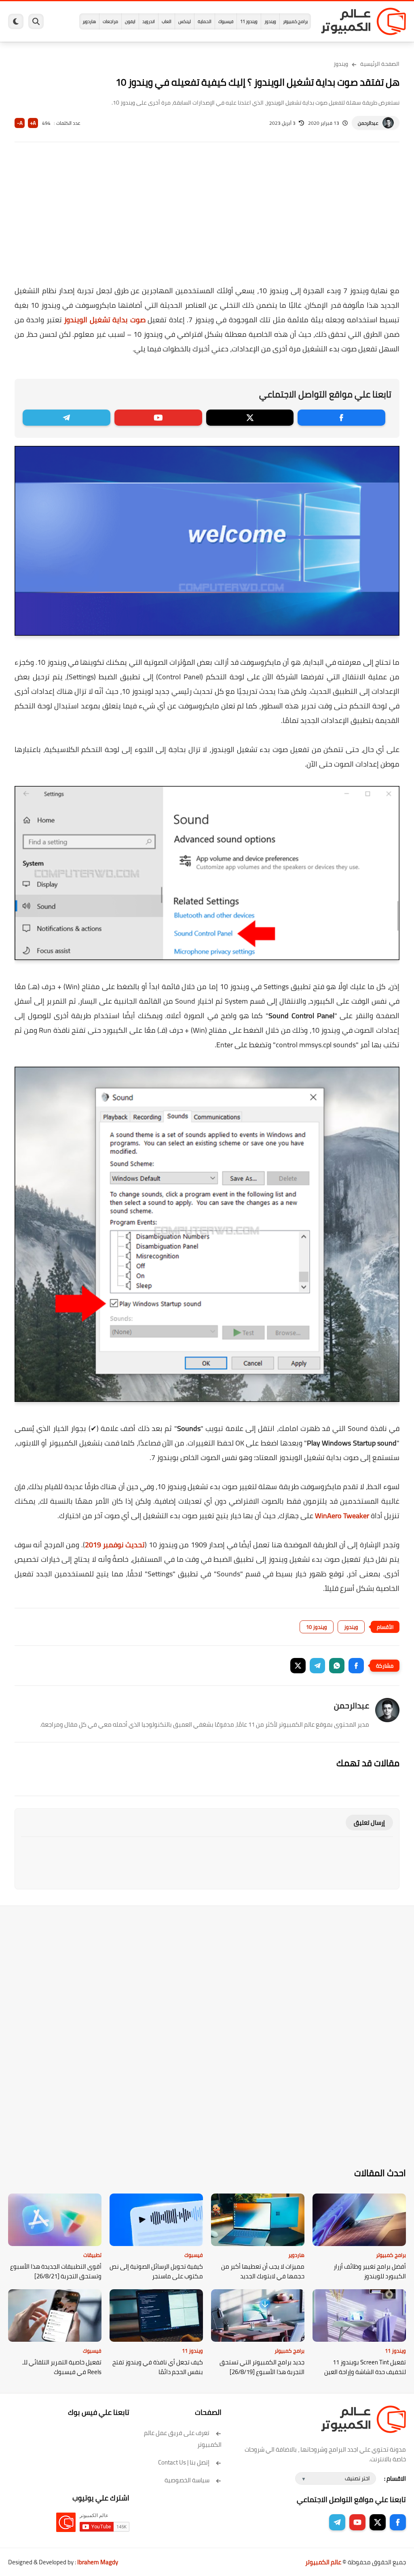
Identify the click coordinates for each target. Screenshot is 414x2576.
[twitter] (250, 418)
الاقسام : (395, 2478)
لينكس (185, 21)
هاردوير (89, 21)
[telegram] (67, 418)
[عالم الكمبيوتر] (363, 21)
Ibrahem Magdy (98, 2562)
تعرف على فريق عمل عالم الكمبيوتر (183, 2439)
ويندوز (270, 21)
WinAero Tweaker (342, 1516)
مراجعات (110, 21)
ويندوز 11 (249, 21)
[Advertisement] (207, 219)
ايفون (130, 21)
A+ (33, 123)
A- (20, 123)
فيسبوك (226, 21)
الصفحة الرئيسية (380, 64)
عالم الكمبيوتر (323, 2562)
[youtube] (158, 418)
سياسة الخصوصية (187, 2480)
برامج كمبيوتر (295, 21)
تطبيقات (92, 2255)
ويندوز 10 (317, 1627)
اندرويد (149, 21)
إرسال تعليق (369, 1823)
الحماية (205, 21)
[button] (356, 1666)
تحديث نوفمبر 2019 (115, 1545)
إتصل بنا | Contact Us (184, 2462)
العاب (167, 21)
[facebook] (341, 418)
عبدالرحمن (368, 123)
